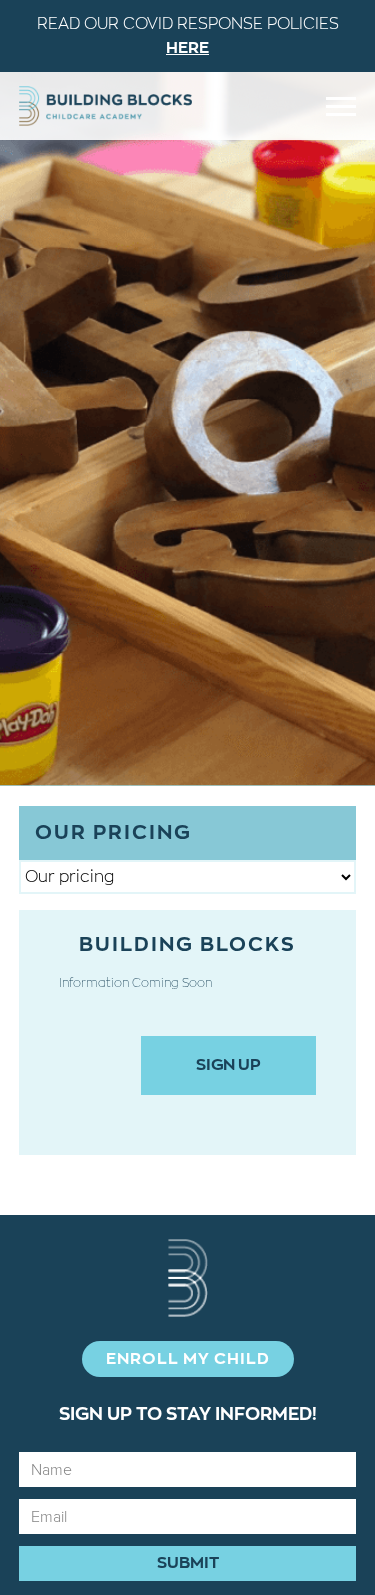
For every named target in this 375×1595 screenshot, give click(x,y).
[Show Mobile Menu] (341, 106)
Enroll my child (188, 1359)
